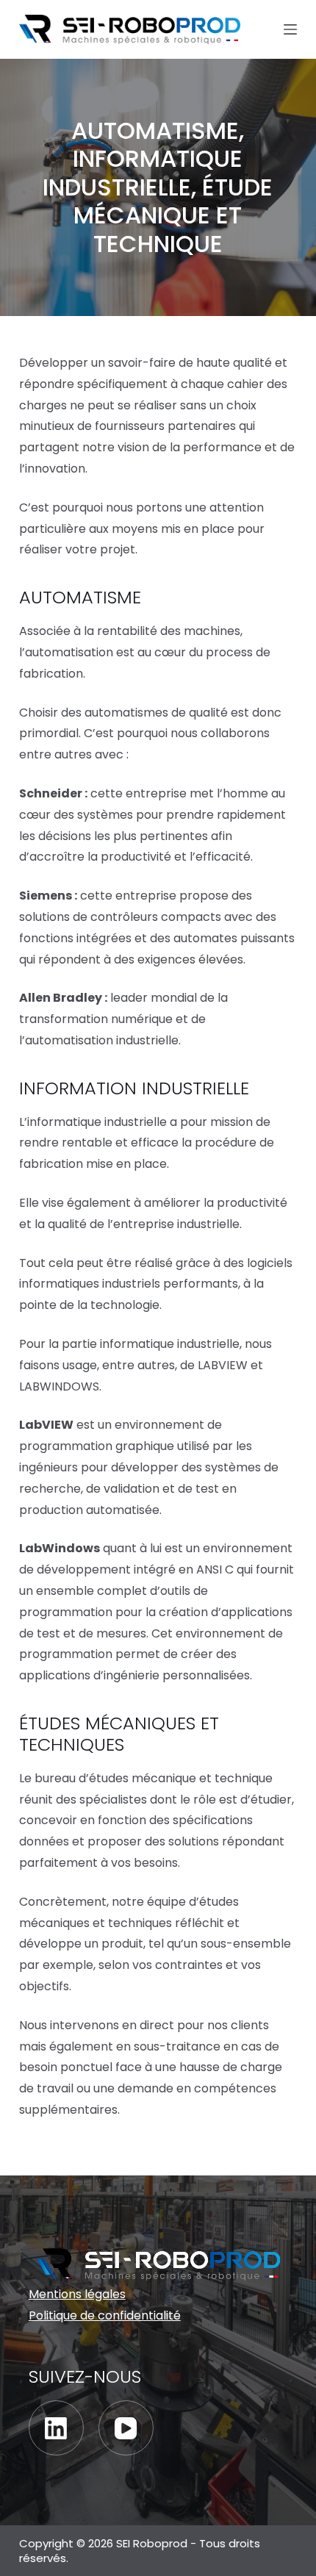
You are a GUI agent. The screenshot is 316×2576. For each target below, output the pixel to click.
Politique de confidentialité (105, 2315)
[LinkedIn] (56, 2428)
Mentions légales (77, 2294)
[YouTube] (126, 2428)
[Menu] (290, 29)
